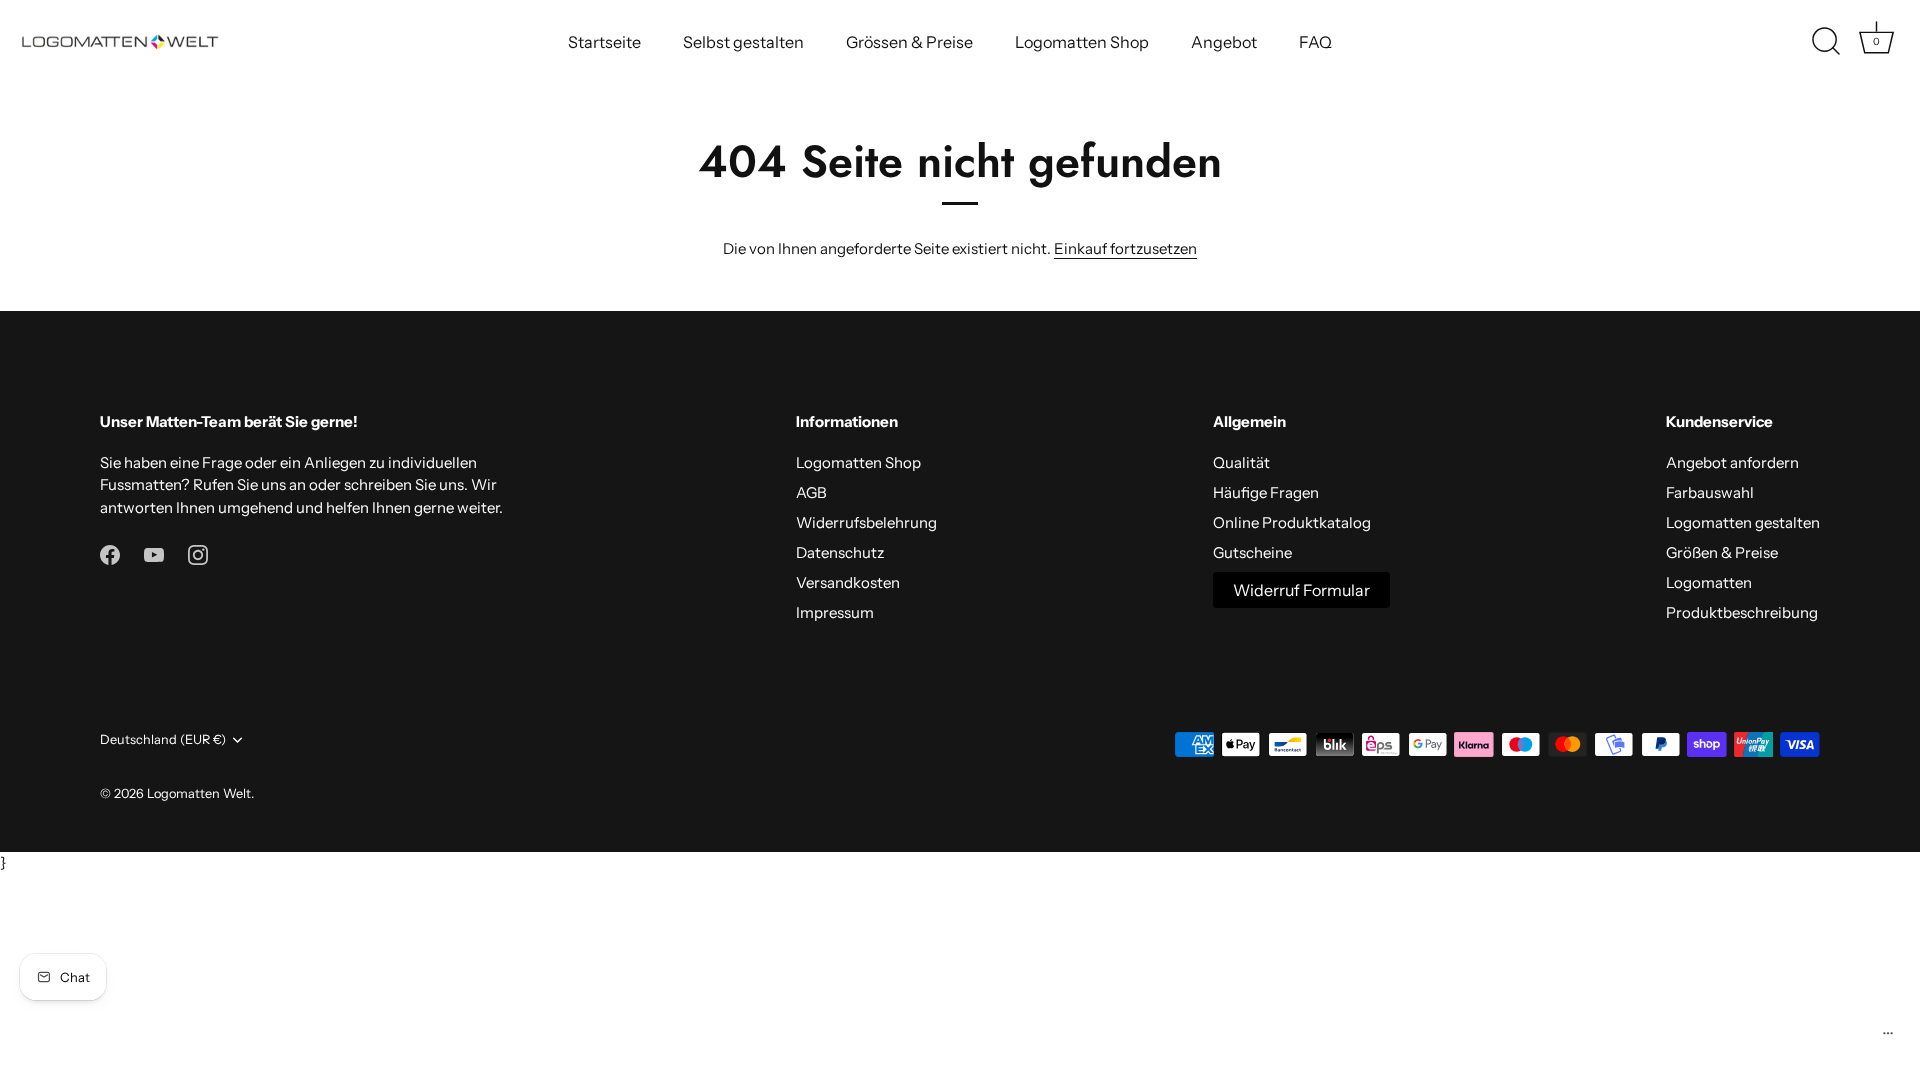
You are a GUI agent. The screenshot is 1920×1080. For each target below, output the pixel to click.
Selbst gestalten (743, 42)
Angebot (1224, 42)
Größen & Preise (1722, 552)
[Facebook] (110, 553)
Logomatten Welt (199, 793)
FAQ (1315, 42)
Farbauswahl (1710, 492)
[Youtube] (154, 553)
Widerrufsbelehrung (866, 522)
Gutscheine (1252, 552)
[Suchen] (1826, 42)
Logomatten (1709, 582)
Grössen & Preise (909, 42)
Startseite (604, 42)
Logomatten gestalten (1743, 522)
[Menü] (1888, 1038)
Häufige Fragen (1266, 492)
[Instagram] (198, 553)
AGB (811, 492)
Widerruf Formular (1301, 590)
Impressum (835, 612)
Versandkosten (848, 582)
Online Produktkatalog (1292, 522)
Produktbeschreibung (1742, 612)
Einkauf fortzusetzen (1125, 248)
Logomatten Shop (1082, 42)
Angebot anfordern (1732, 462)
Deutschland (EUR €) (163, 739)
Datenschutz (840, 552)
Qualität (1241, 462)
